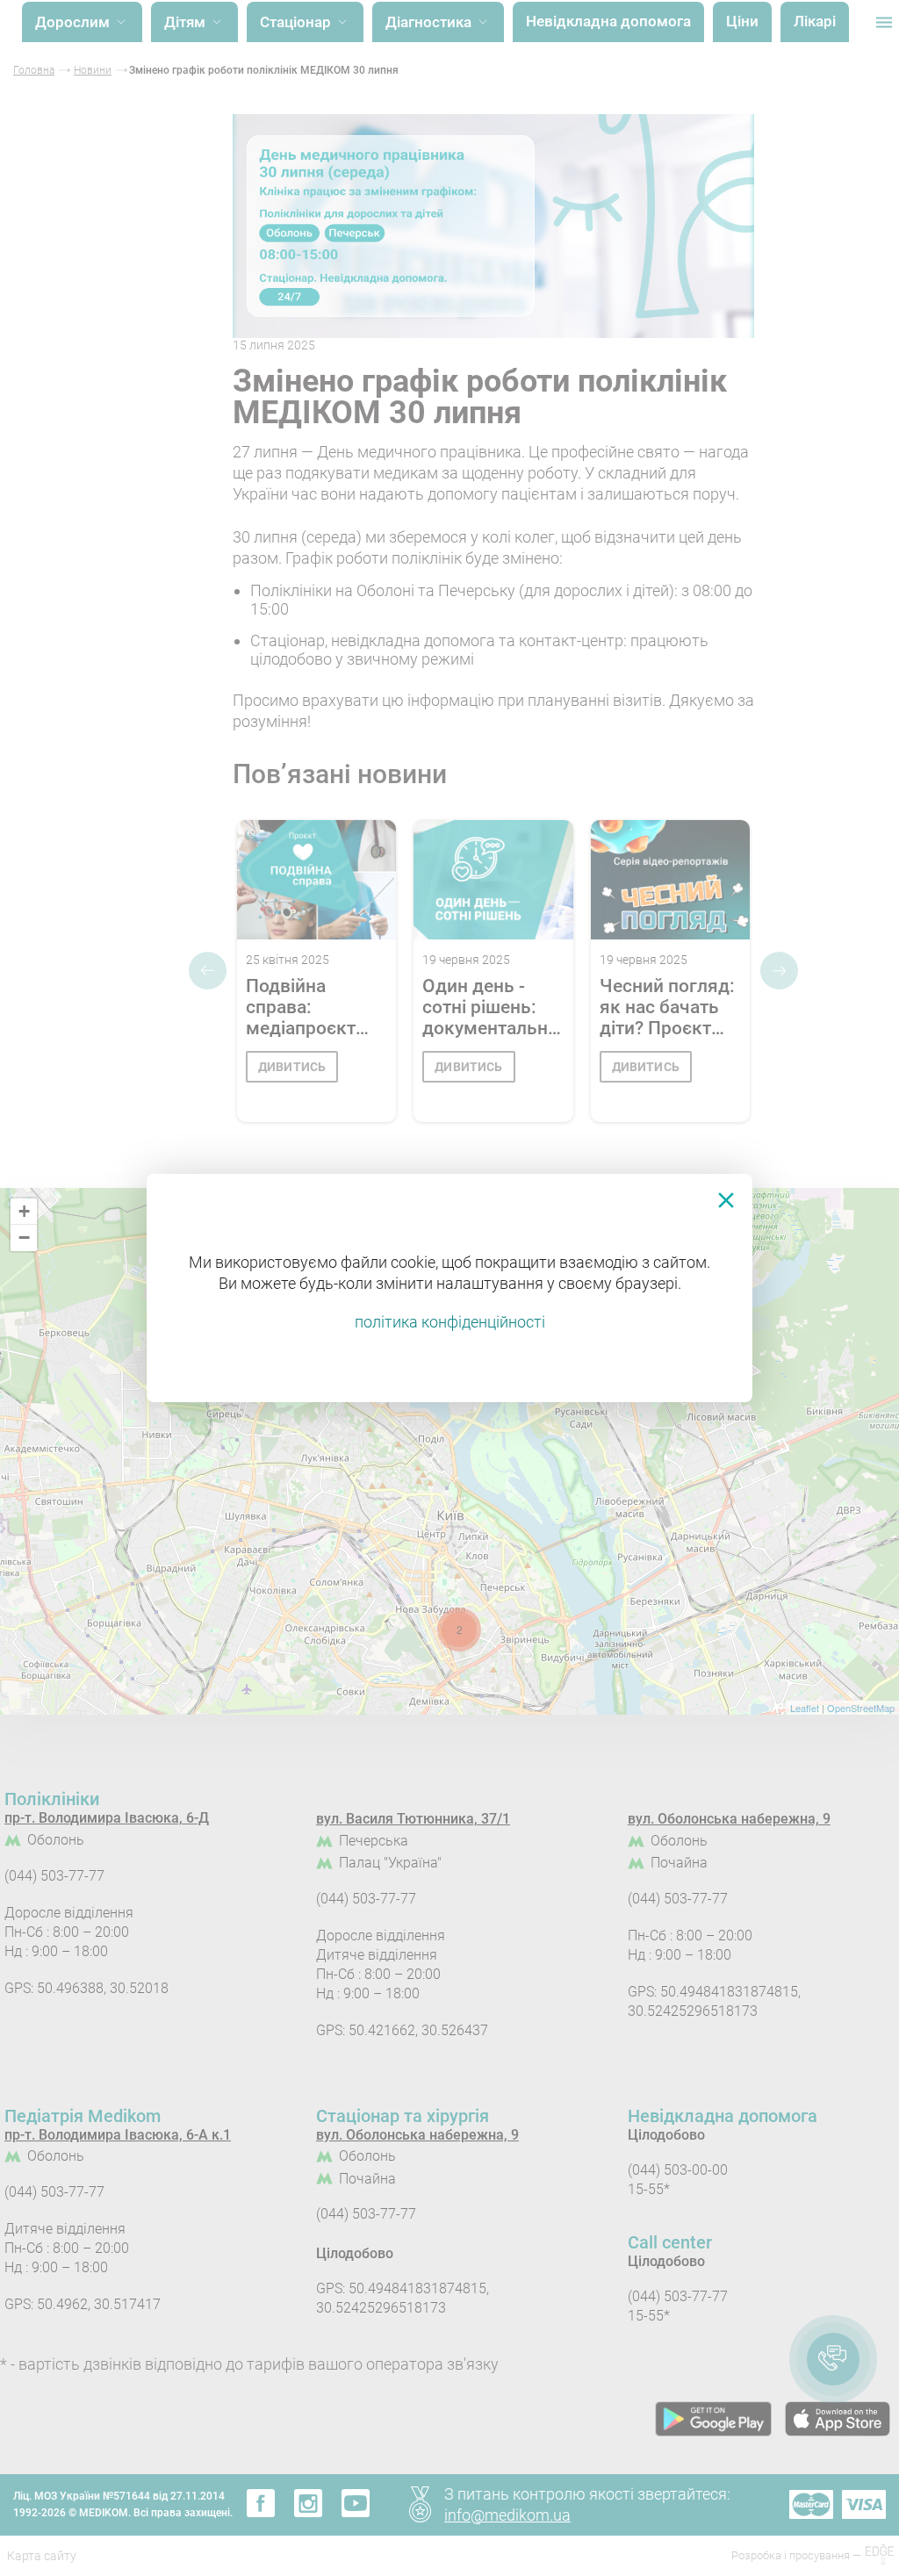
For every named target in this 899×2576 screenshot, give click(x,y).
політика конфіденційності (450, 1322)
